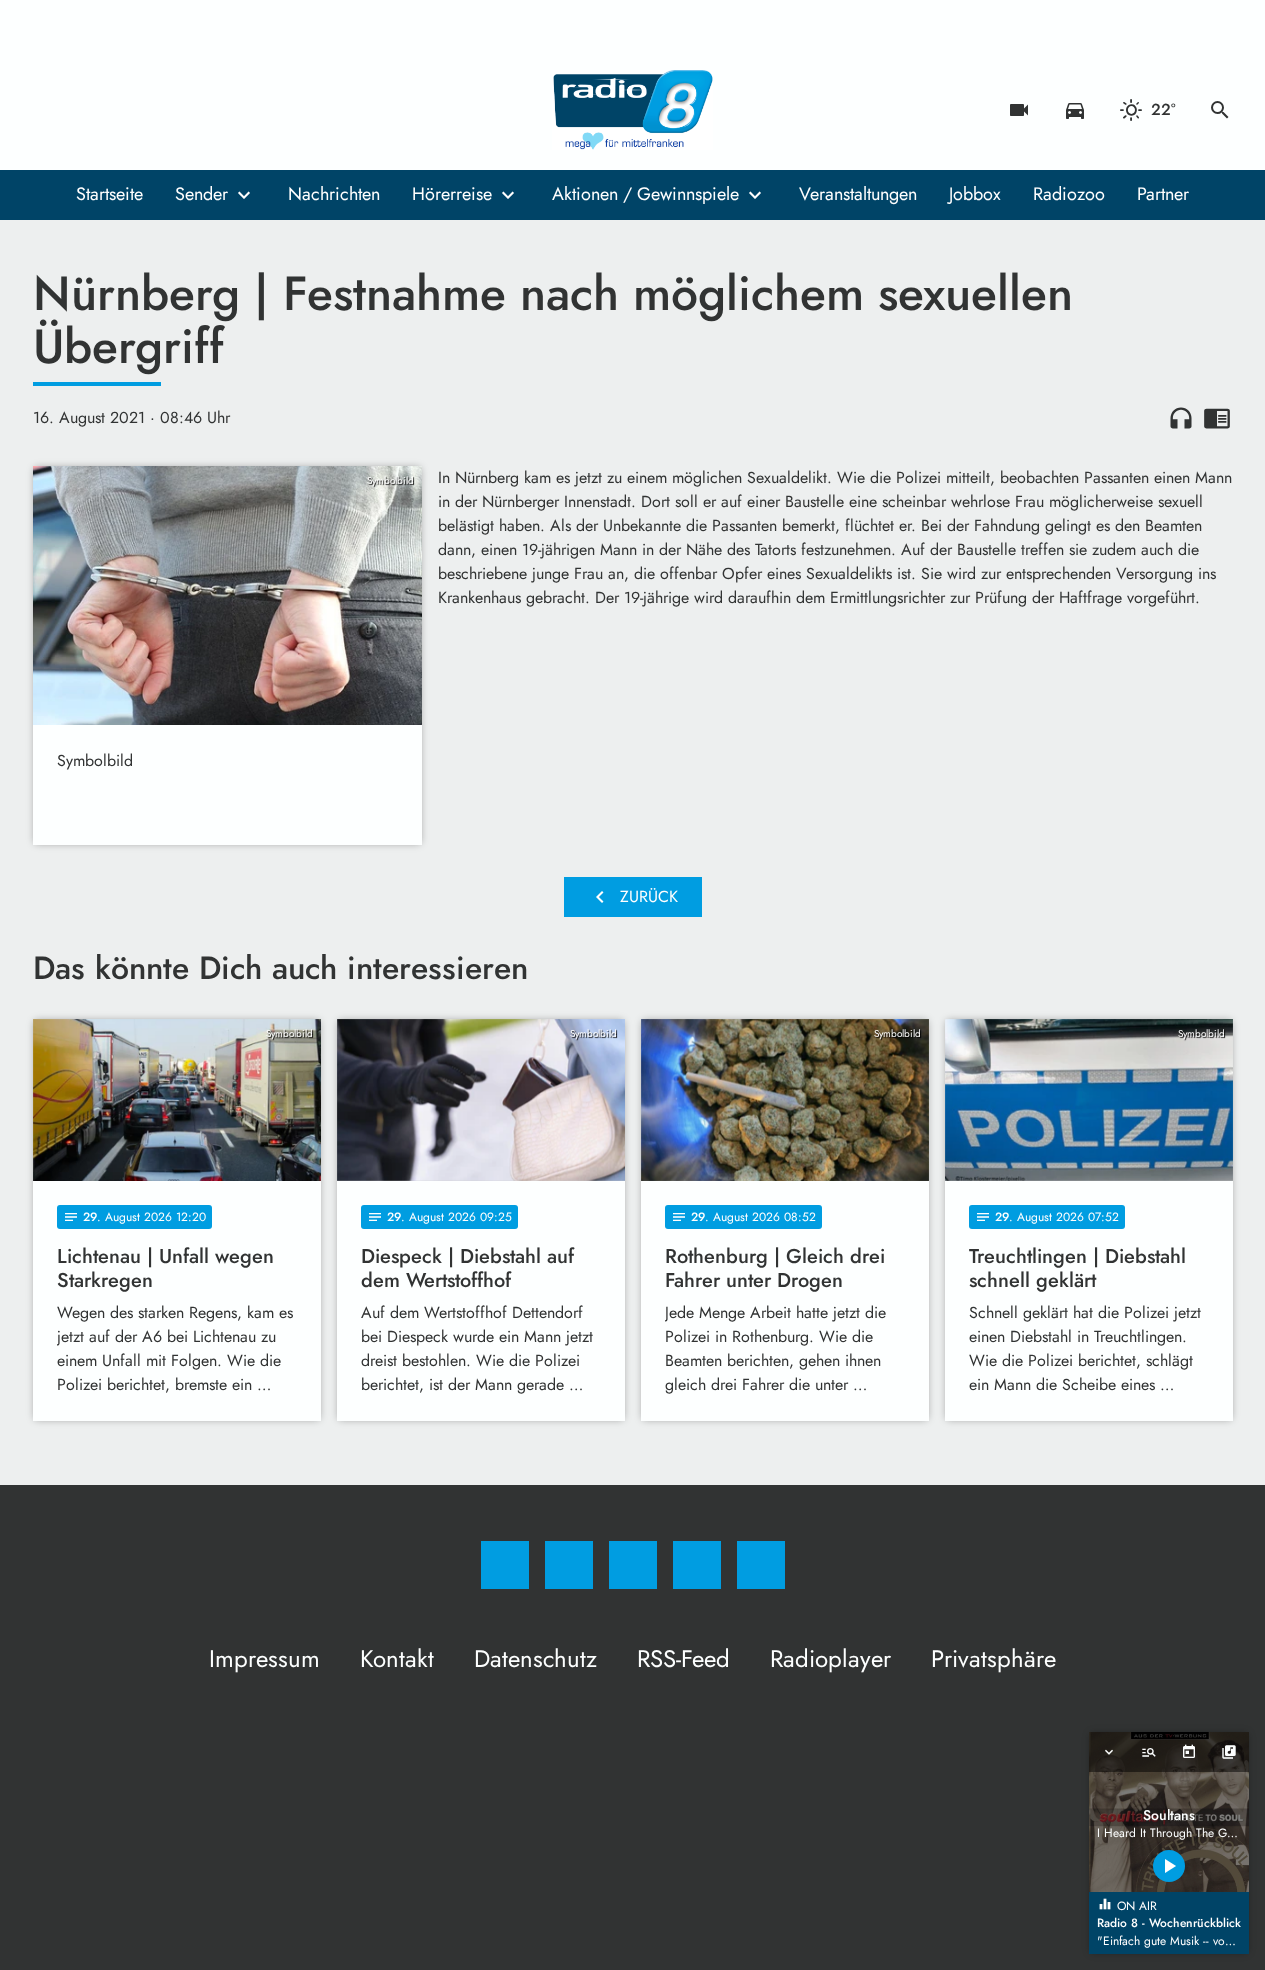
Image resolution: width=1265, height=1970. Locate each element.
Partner (1163, 194)
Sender (201, 194)
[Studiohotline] (173, 110)
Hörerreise (452, 194)
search (1220, 110)
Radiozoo (1069, 194)
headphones (1181, 418)
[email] (213, 110)
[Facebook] (53, 110)
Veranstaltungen (858, 194)
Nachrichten (334, 194)
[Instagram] (93, 110)
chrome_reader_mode (1217, 418)
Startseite (109, 194)
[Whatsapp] (133, 110)
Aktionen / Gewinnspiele (645, 194)
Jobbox (975, 194)
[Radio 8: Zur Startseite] (633, 110)
